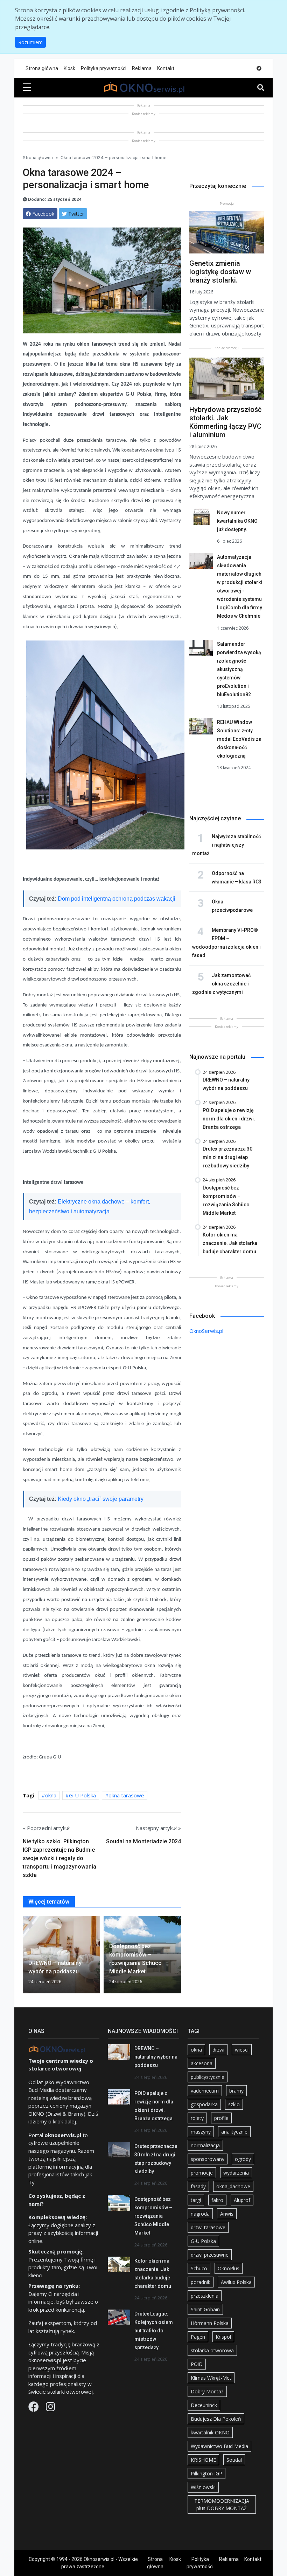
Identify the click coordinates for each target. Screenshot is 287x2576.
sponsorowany (208, 2159)
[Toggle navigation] (261, 88)
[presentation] (26, 1956)
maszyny (201, 2132)
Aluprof (242, 2200)
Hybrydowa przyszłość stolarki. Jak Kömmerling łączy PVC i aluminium (225, 422)
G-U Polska (82, 1795)
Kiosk (69, 68)
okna (51, 1795)
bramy (236, 2091)
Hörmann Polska (210, 2323)
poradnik (201, 2282)
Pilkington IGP (206, 2473)
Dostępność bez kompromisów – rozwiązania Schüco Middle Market (153, 2216)
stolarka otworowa (212, 2350)
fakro (217, 2200)
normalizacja (205, 2145)
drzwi (218, 2050)
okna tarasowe (126, 1795)
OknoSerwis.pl (206, 1331)
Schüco (199, 2268)
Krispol (223, 2337)
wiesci (242, 2050)
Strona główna (42, 68)
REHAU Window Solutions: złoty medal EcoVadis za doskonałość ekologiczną (239, 739)
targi (196, 2200)
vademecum (205, 2091)
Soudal (234, 2460)
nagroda (200, 2214)
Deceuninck (204, 2405)
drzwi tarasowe (208, 2227)
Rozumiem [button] (30, 42)
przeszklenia (205, 2296)
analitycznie (234, 2132)
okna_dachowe (233, 2186)
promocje (202, 2173)
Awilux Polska (236, 2282)
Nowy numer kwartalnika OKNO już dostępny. (237, 521)
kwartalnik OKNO (210, 2432)
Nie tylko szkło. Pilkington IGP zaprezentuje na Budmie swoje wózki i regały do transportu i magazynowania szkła (59, 1858)
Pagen (198, 2337)
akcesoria (202, 2063)
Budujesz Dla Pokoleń (216, 2419)
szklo (234, 2104)
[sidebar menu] (27, 88)
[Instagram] (50, 2408)
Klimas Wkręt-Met (211, 2378)
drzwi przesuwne (210, 2255)
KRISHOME (203, 2460)
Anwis (227, 2214)
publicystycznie (208, 2077)
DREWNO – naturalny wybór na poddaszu (156, 2057)
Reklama (142, 68)
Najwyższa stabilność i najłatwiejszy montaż (226, 845)
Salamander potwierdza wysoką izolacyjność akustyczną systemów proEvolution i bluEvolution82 (239, 669)
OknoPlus (229, 2268)
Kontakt (166, 68)
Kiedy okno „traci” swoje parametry (101, 1499)
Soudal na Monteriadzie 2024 (143, 1841)
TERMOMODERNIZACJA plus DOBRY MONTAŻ (222, 2504)
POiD (197, 2364)
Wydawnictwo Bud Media (219, 2446)
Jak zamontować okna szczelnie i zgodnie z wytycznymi (221, 984)
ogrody (243, 2159)
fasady (198, 2186)
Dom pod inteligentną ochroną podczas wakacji (117, 899)
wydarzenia (236, 2173)
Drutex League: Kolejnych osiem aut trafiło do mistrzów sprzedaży (154, 2331)
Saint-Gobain (205, 2309)
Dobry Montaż (207, 2391)
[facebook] (259, 69)
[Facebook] (34, 2408)
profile (221, 2118)
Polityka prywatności (104, 68)
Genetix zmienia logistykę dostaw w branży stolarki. (220, 272)
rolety (197, 2118)
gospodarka (204, 2104)
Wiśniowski (203, 2487)
